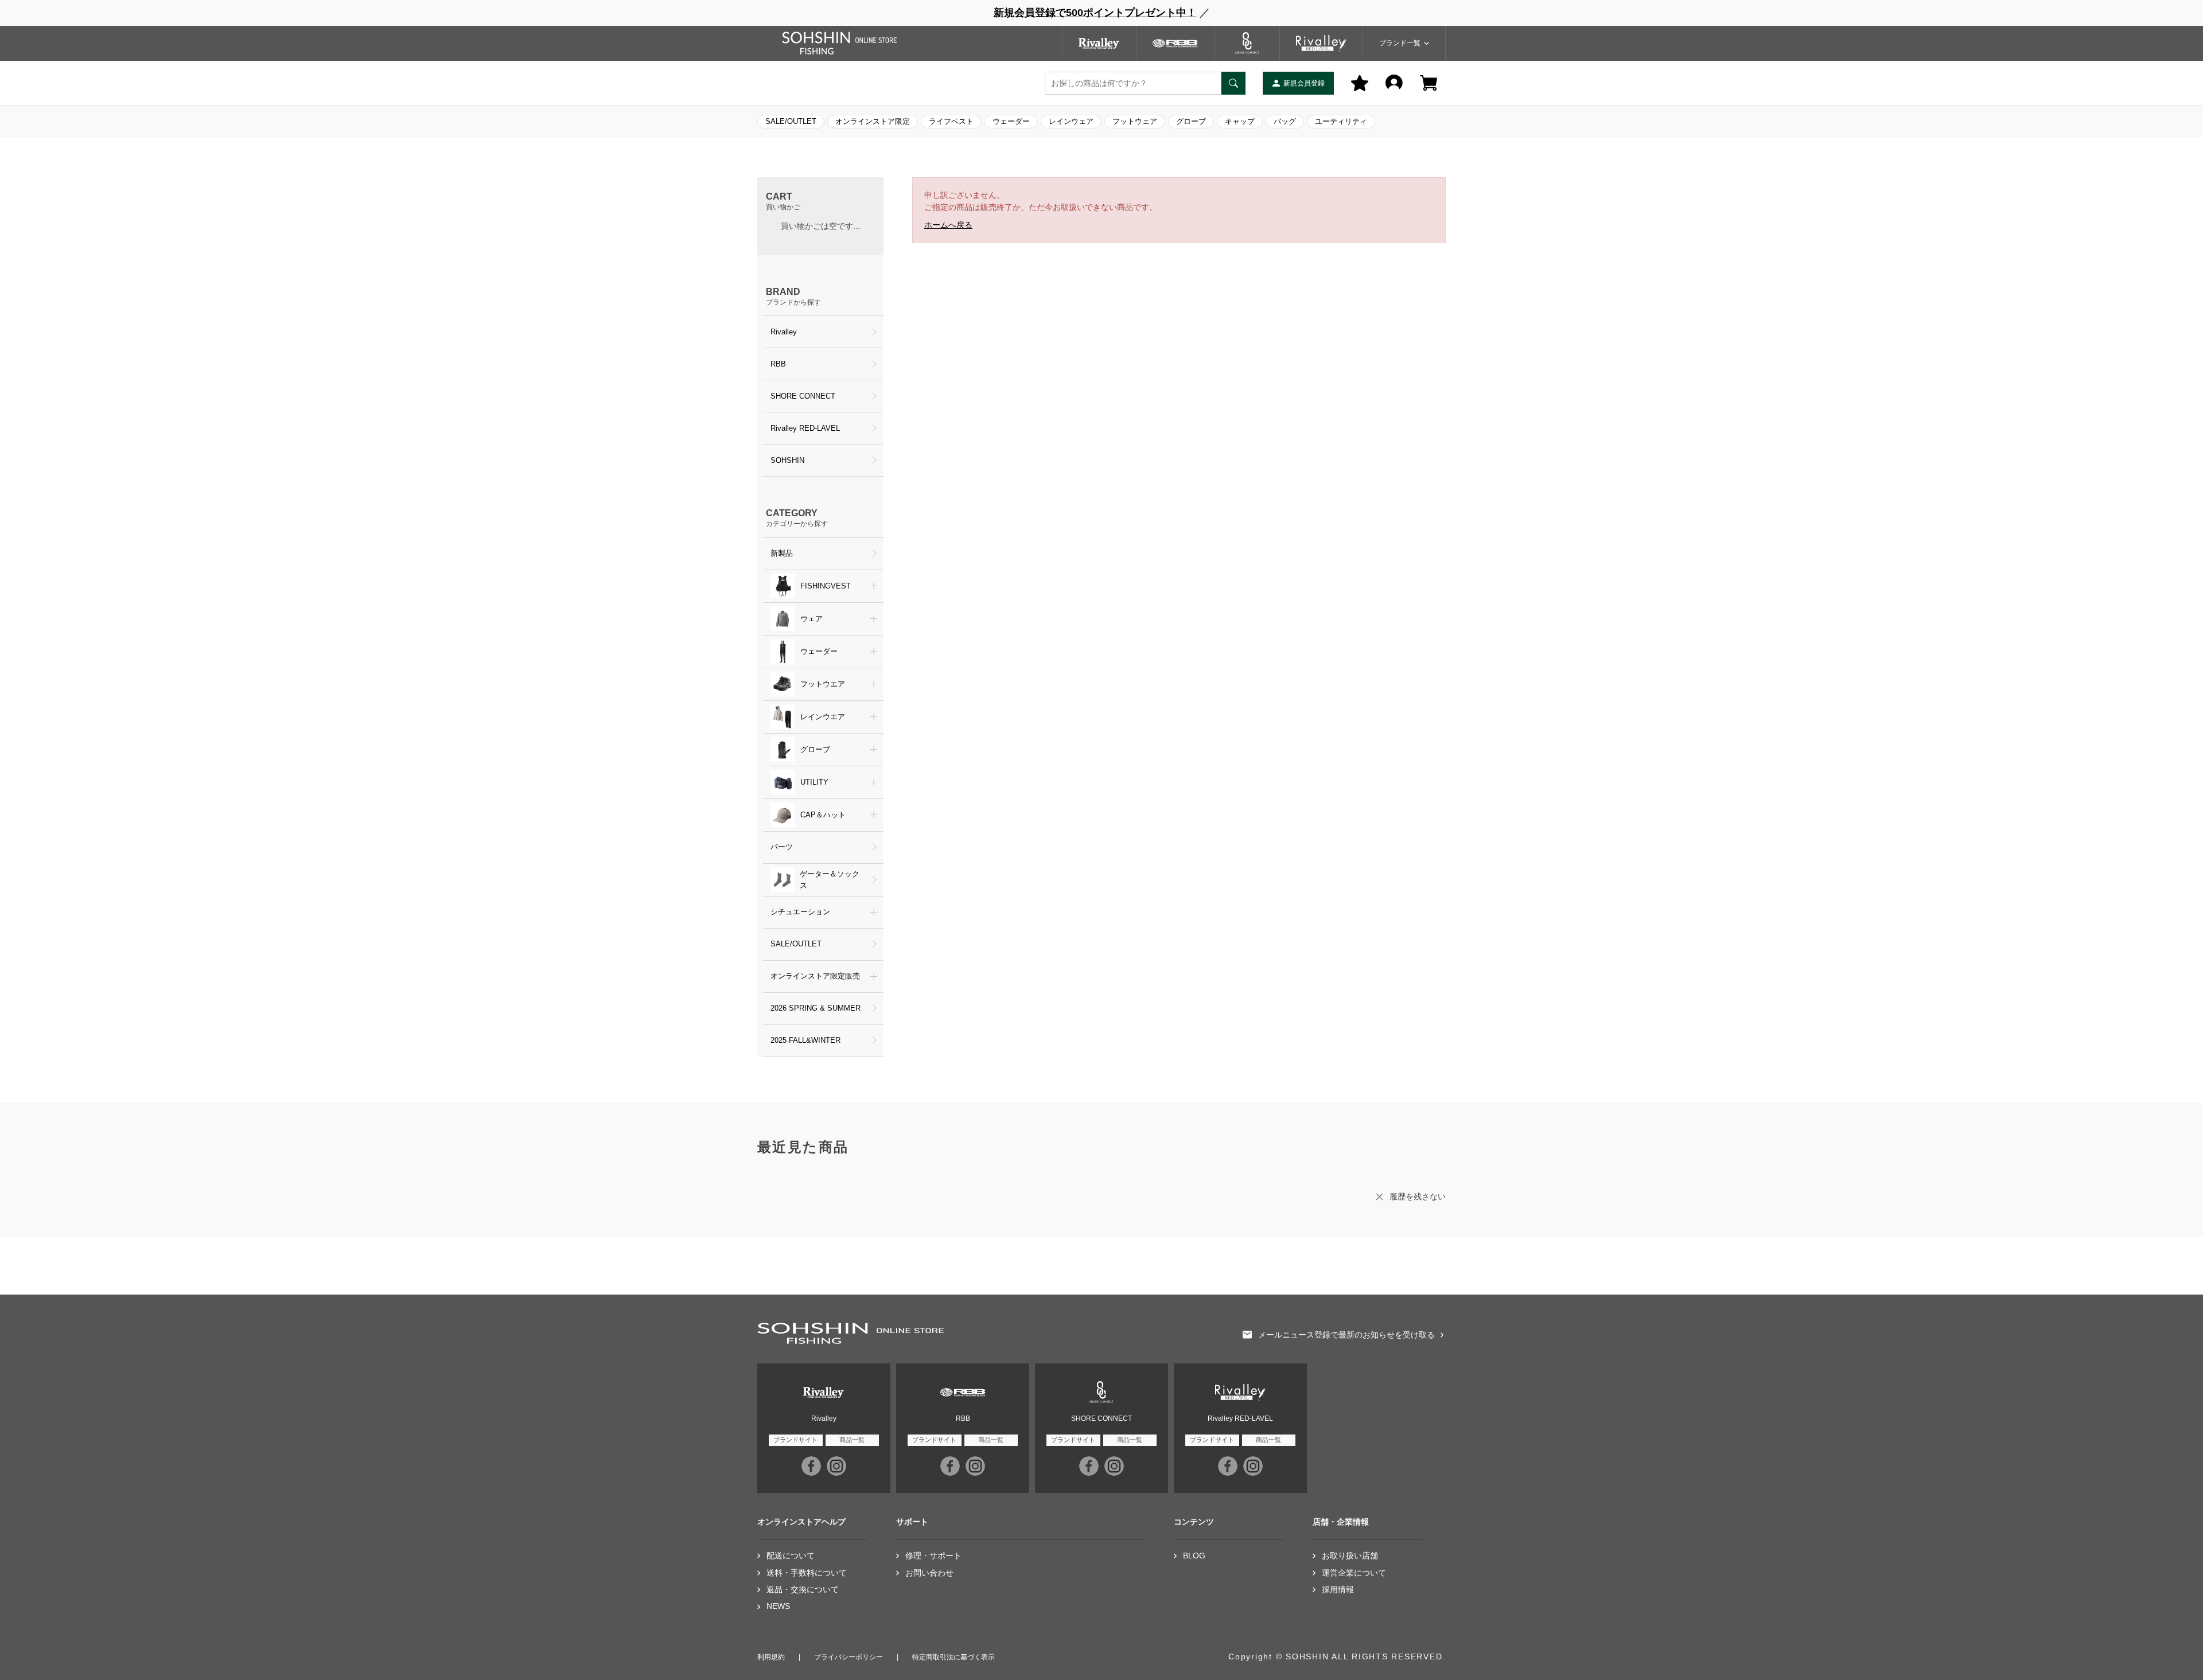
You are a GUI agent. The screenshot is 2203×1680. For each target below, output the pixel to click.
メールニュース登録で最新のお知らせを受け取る (1346, 1335)
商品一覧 (852, 1440)
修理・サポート (933, 1556)
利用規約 (771, 1657)
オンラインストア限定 (873, 121)
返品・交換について (803, 1590)
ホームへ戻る (948, 225)
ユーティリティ (1341, 121)
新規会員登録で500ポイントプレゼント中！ (1095, 13)
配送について (791, 1556)
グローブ (1191, 121)
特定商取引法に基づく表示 (953, 1657)
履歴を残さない (1418, 1196)
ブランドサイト (795, 1440)
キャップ (1240, 121)
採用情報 (1338, 1590)
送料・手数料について (807, 1573)
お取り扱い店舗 (1350, 1556)
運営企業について (1354, 1573)
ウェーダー (1011, 121)
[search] (1233, 83)
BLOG (1194, 1556)
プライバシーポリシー (848, 1657)
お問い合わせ (929, 1573)
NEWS (778, 1606)
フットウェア (1135, 121)
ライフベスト (951, 121)
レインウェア (1071, 121)
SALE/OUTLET (791, 121)
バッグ (1285, 121)
